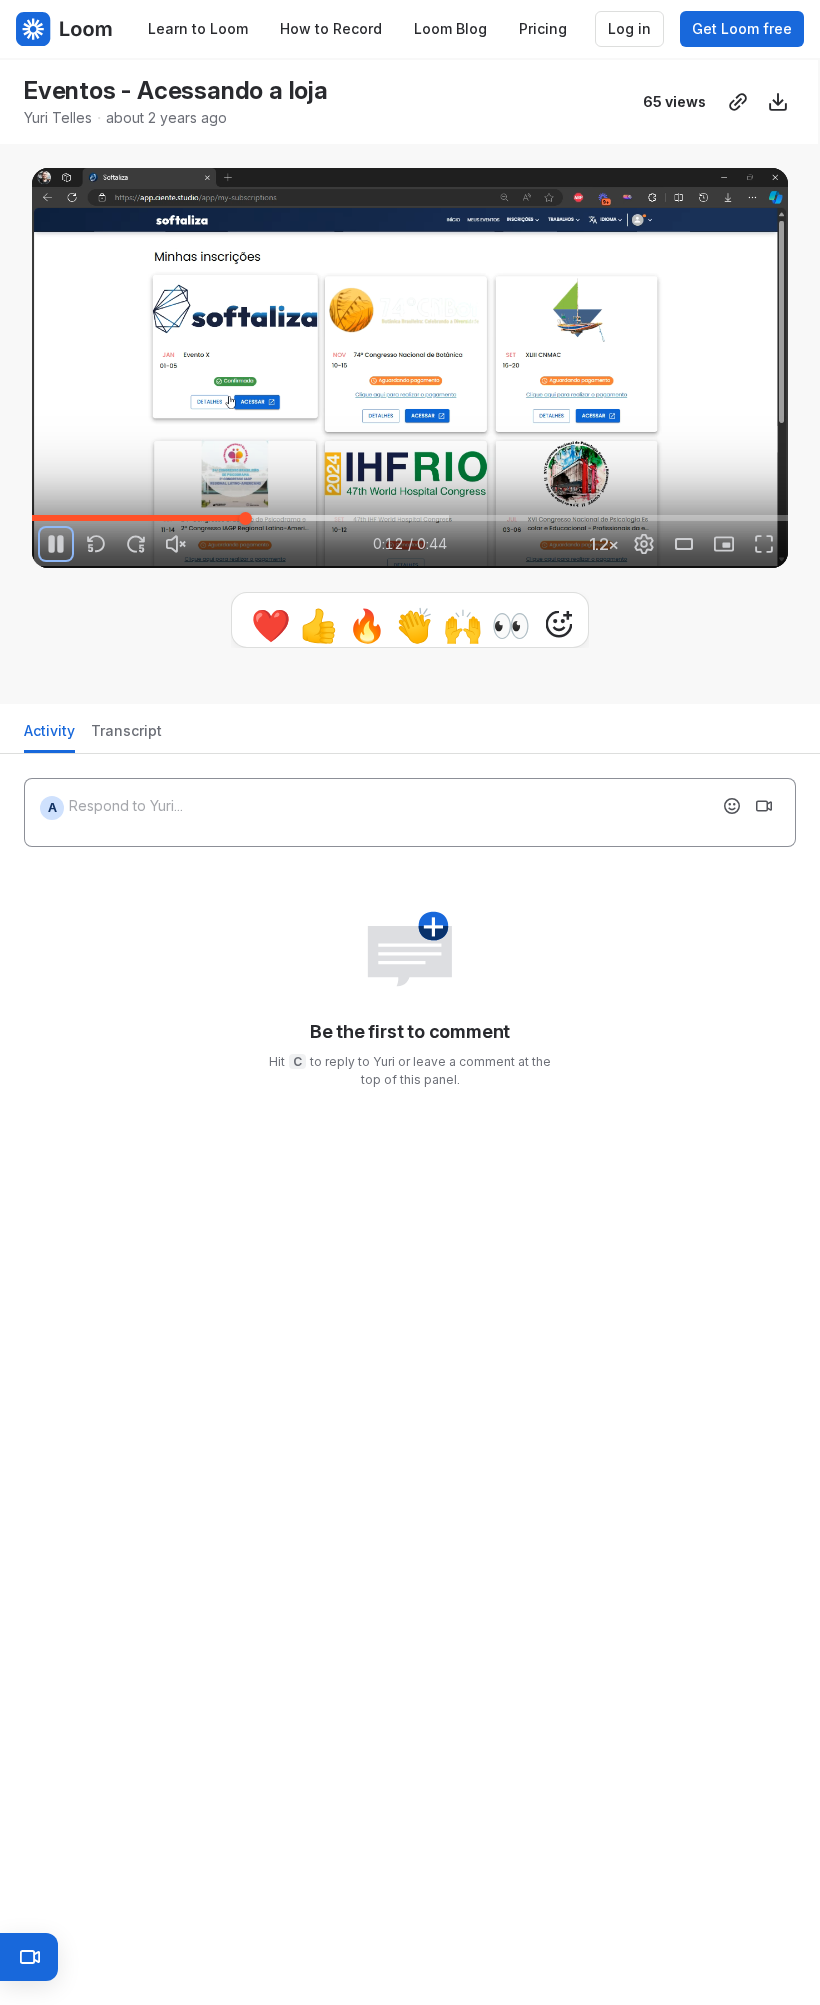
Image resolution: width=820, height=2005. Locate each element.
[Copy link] (738, 102)
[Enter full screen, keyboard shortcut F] (764, 544)
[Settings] (644, 544)
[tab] (49, 736)
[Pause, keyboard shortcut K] (56, 544)
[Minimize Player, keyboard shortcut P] (724, 544)
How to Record (331, 28)
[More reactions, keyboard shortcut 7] (559, 624)
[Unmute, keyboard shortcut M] (176, 544)
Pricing (543, 28)
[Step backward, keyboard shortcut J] (96, 544)
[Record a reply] (764, 806)
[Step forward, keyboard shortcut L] (136, 544)
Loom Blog (450, 28)
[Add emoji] (732, 806)
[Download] (778, 102)
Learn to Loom (198, 28)
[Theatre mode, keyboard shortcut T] (684, 544)
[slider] (410, 518)
